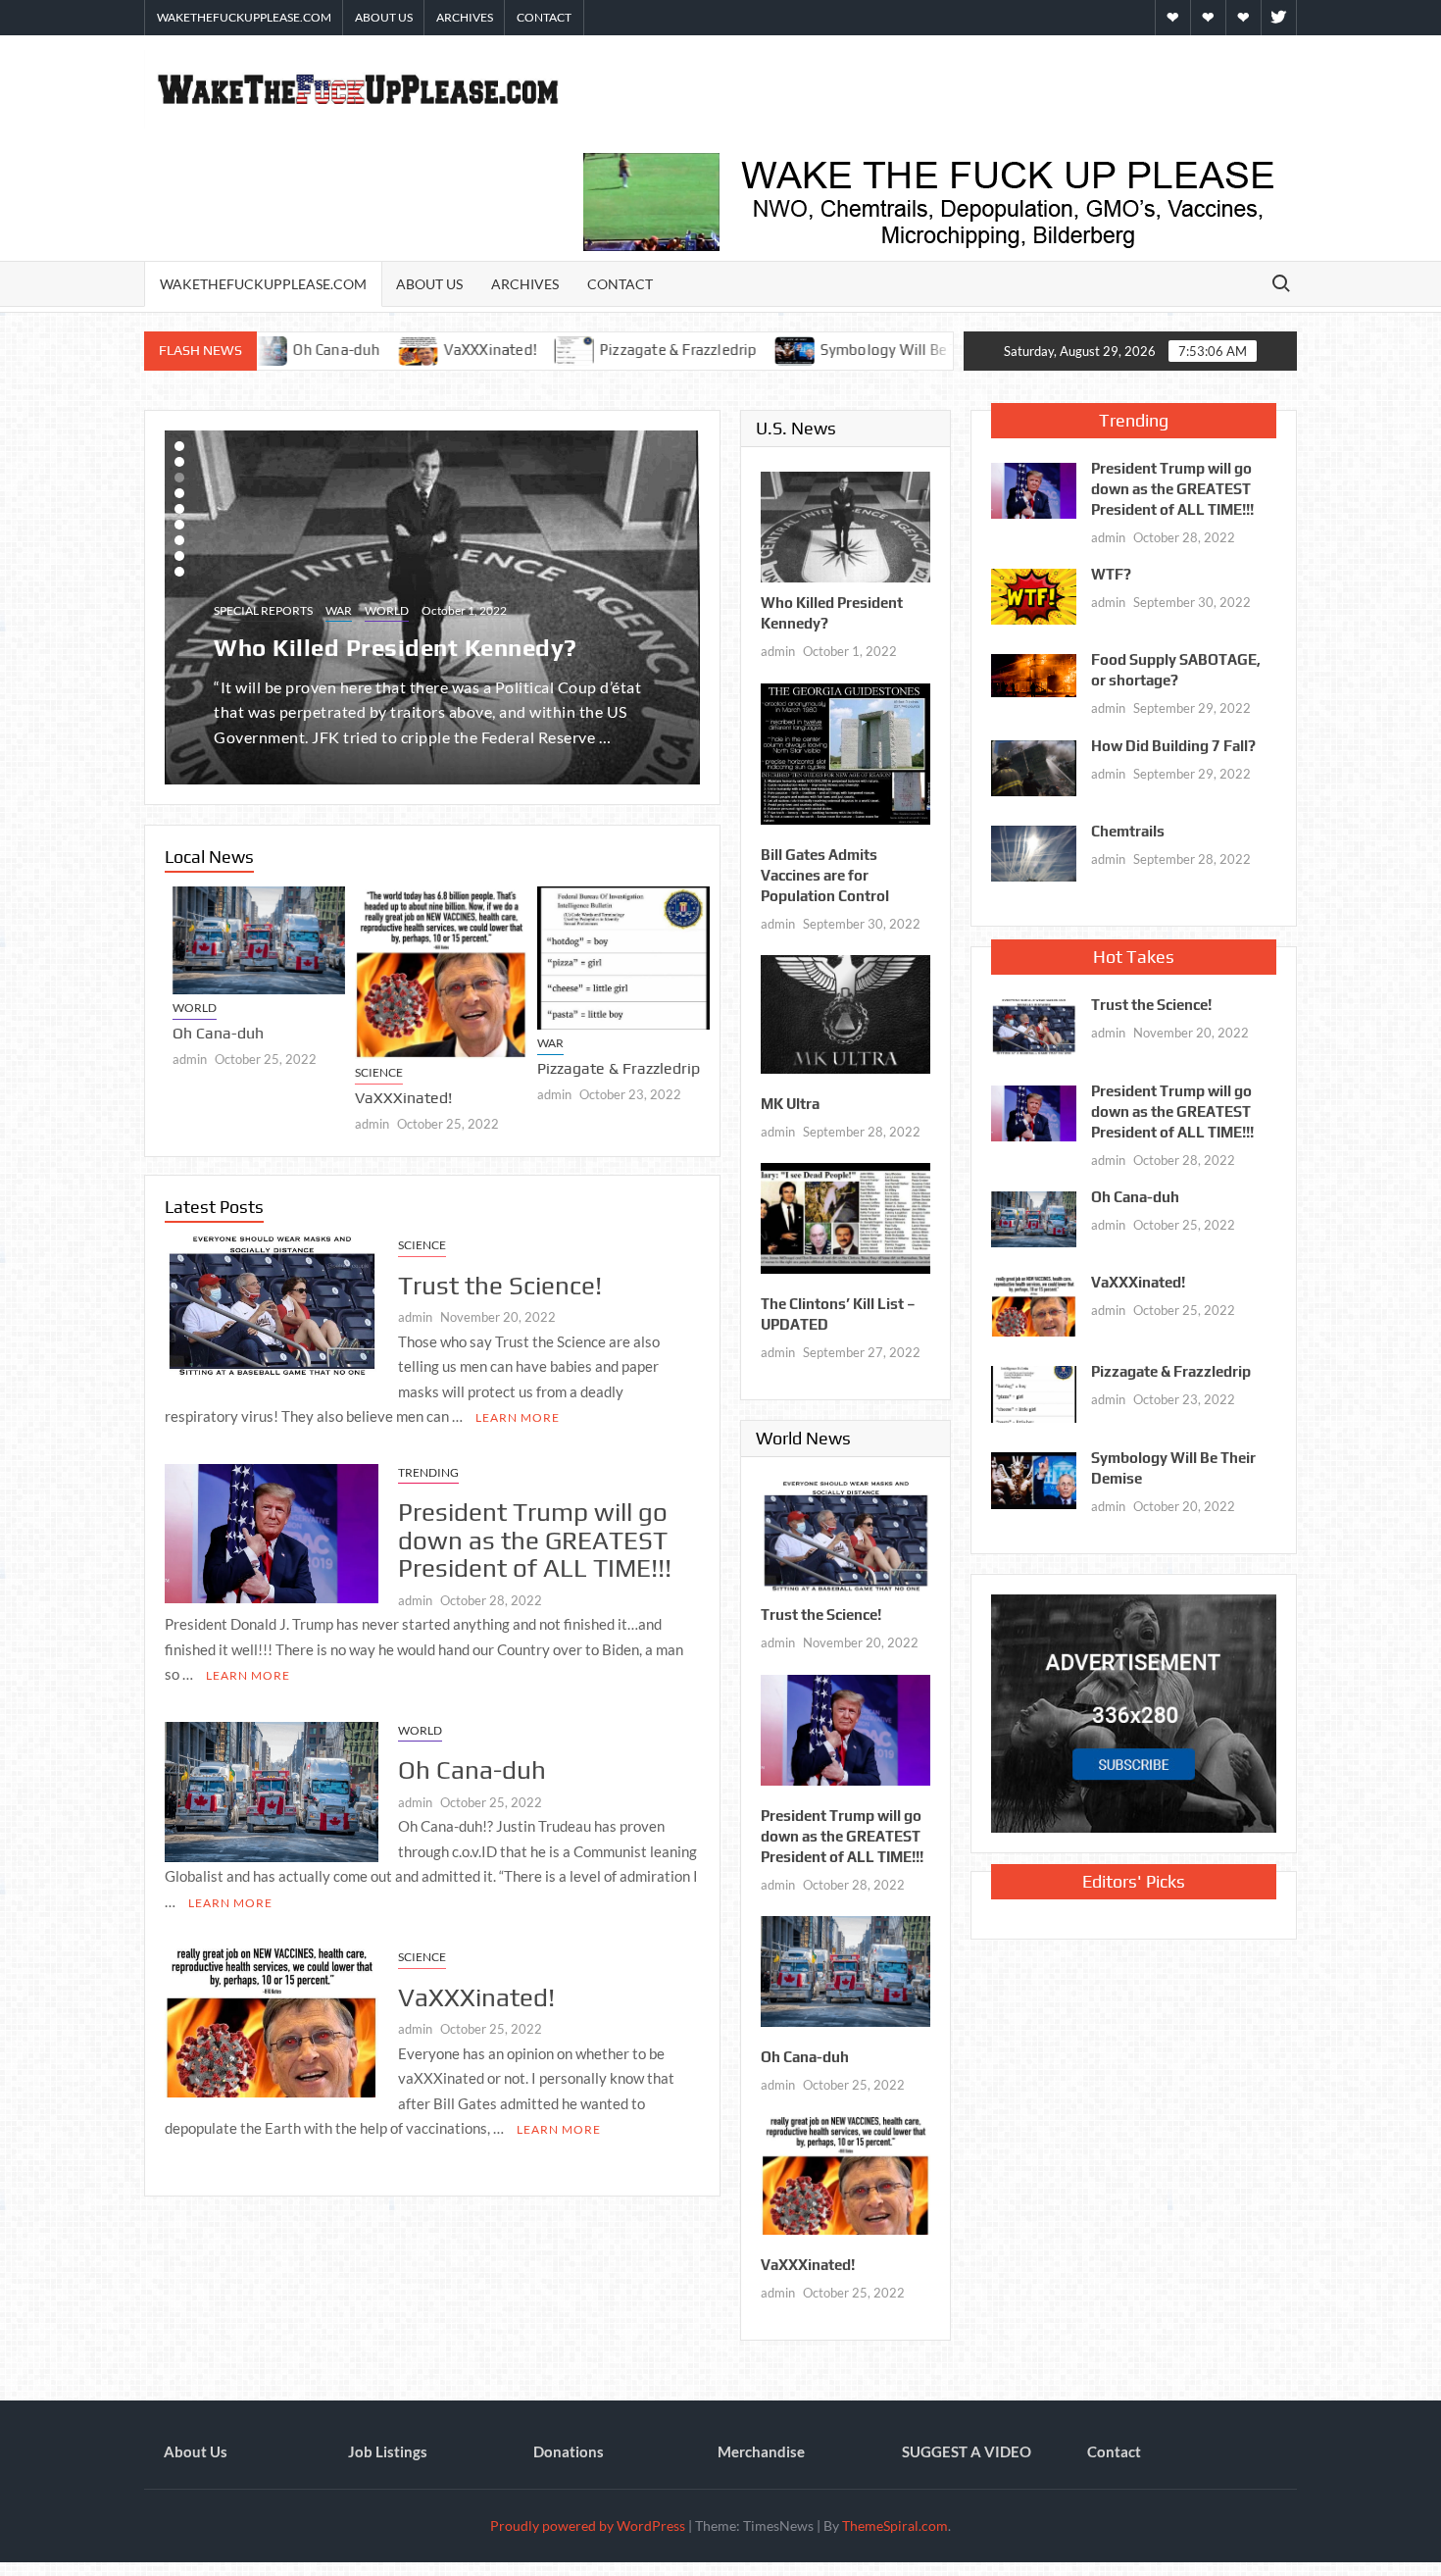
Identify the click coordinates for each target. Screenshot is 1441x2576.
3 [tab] (179, 478)
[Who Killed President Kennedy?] (845, 525)
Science (371, 1072)
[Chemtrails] (1034, 851)
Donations (569, 2451)
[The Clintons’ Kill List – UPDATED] (845, 1217)
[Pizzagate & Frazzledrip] (445, 349)
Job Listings (388, 2451)
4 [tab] (179, 493)
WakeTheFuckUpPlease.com (244, 17)
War (339, 610)
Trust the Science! (500, 1286)
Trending (428, 1472)
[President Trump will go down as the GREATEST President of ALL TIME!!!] (272, 1532)
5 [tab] (179, 509)
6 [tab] (179, 525)
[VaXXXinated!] (289, 349)
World (387, 610)
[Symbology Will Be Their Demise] (665, 349)
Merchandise (761, 2451)
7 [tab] (179, 540)
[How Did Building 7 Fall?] (1034, 766)
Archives (465, 17)
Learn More (518, 1417)
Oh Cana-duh (210, 1033)
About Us (384, 17)
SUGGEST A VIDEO (967, 2451)
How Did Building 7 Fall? (1173, 746)
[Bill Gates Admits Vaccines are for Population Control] (845, 752)
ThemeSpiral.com (895, 2525)
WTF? (1111, 574)
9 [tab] (179, 572)
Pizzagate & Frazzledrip (547, 350)
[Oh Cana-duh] (251, 940)
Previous (691, 607)
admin (182, 1059)
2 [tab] (179, 462)
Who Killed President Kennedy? (396, 648)
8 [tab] (179, 556)
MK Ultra (790, 1104)
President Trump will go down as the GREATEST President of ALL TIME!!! (535, 1540)
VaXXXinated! (359, 350)
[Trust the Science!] (272, 1306)
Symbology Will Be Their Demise (798, 350)
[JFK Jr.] (946, 349)
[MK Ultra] (845, 1012)
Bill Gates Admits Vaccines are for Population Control (825, 875)
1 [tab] (179, 446)
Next (174, 607)
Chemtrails (1128, 831)
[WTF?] (1034, 595)
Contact (544, 17)
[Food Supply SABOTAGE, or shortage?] (1034, 674)
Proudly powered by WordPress (588, 2525)
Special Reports (263, 610)
